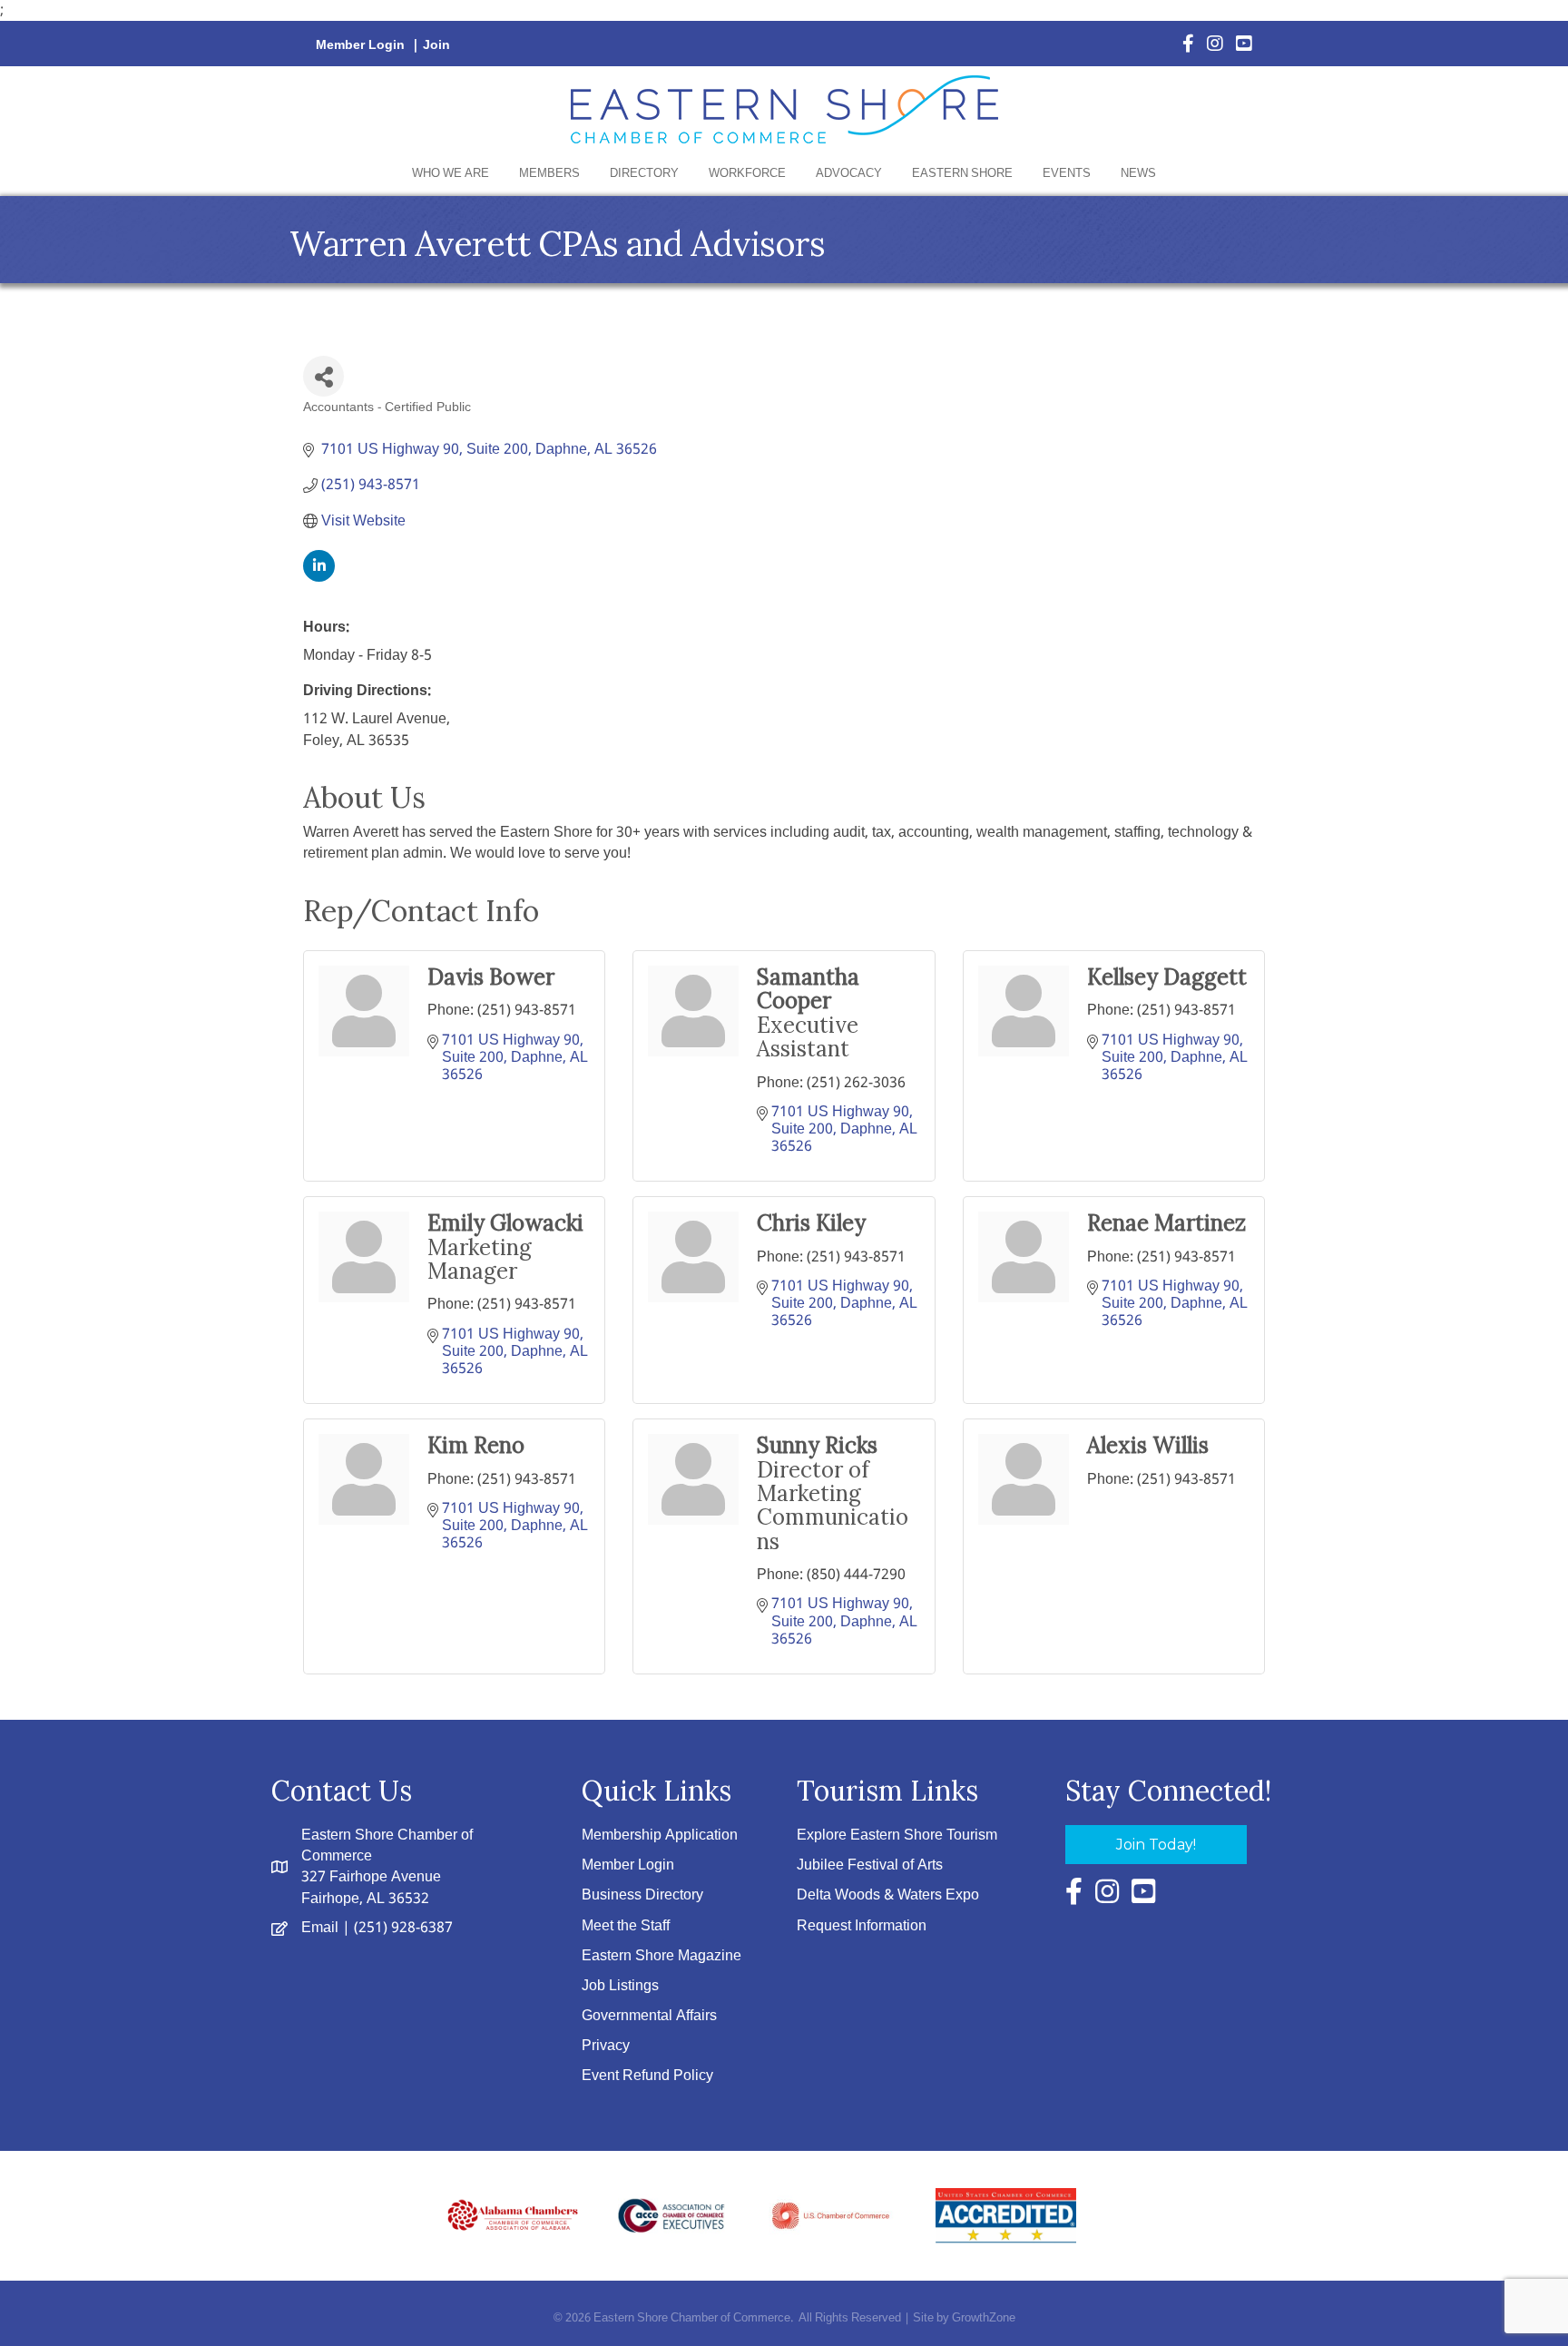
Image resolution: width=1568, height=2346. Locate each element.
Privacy (606, 2046)
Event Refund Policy (647, 2076)
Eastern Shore (962, 174)
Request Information (862, 1926)
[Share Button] (323, 376)
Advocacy (849, 174)
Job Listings (620, 1986)
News (1138, 174)
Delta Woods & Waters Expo (888, 1895)
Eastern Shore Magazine (661, 1956)
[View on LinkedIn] (319, 578)
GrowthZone (984, 2318)
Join (436, 45)
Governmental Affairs (649, 2016)
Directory (644, 174)
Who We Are (451, 174)
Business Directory (642, 1895)
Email (320, 1928)
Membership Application (660, 1836)
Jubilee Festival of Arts (870, 1865)
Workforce (747, 174)
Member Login (360, 45)
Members (549, 174)
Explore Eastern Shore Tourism (897, 1836)
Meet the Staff (626, 1926)
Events (1067, 174)
